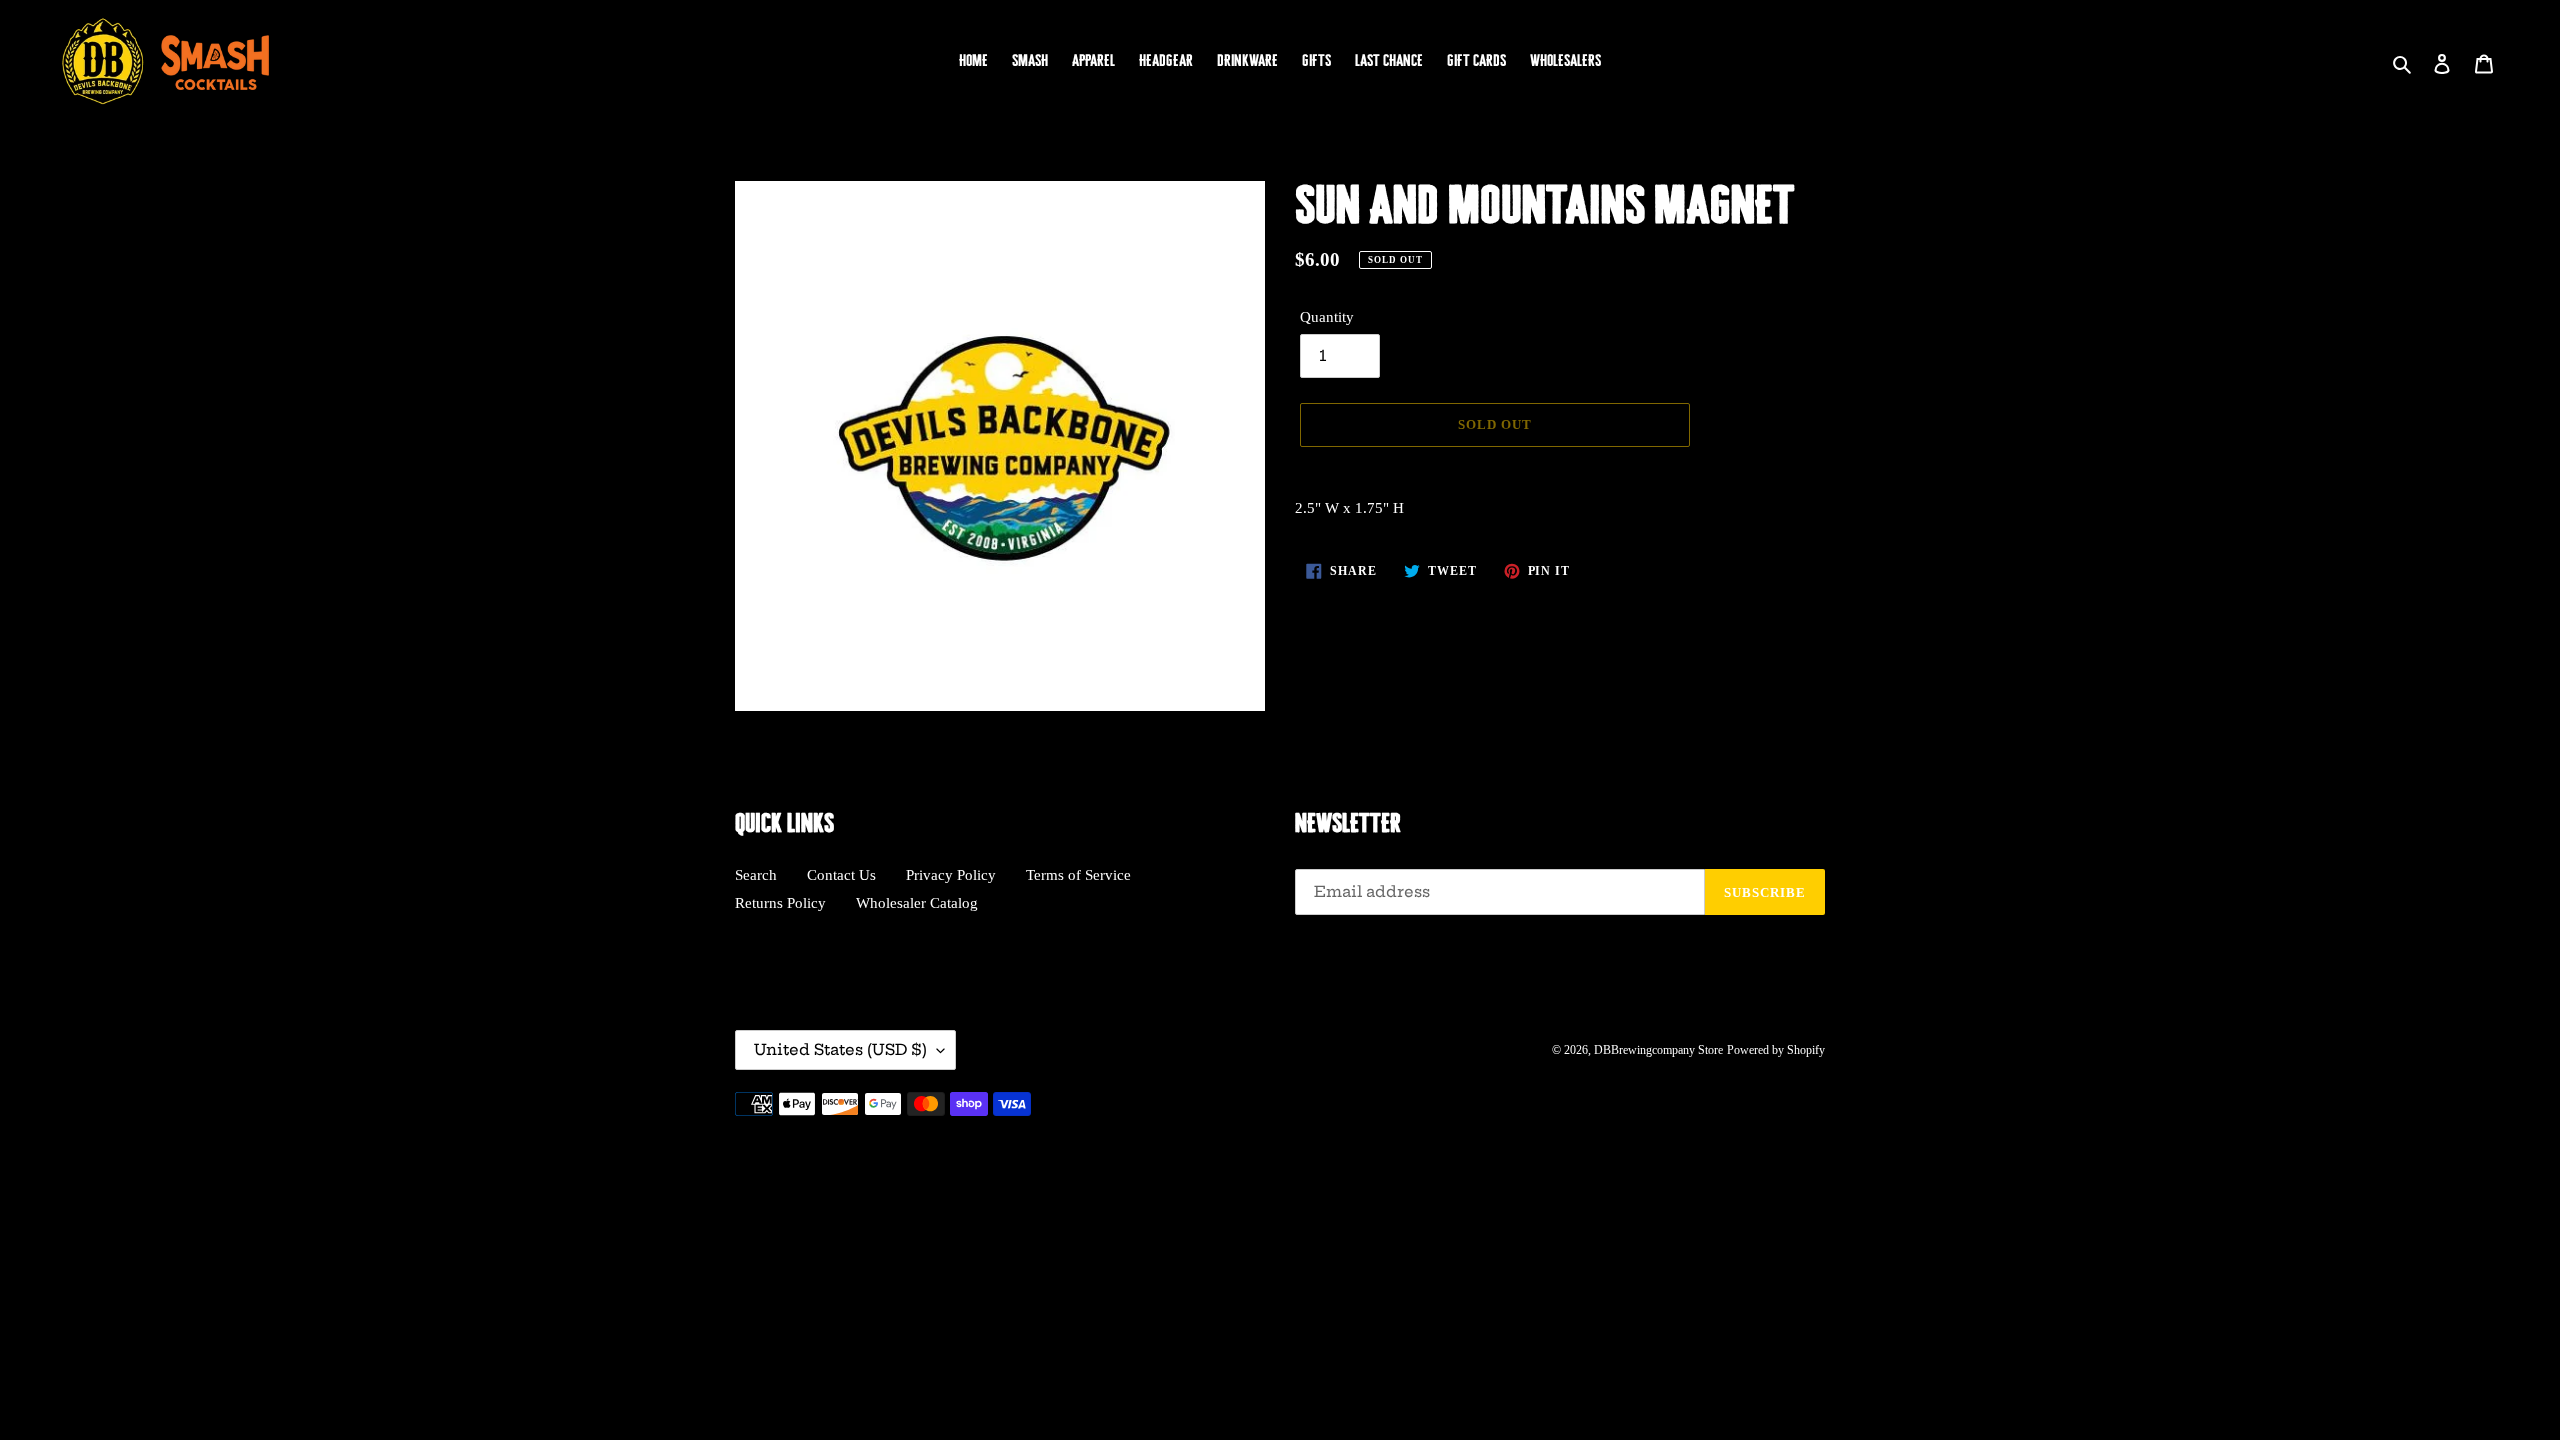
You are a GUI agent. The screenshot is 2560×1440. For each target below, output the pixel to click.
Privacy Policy (951, 875)
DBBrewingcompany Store (1658, 1050)
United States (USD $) (840, 1049)
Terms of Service (1078, 875)
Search (756, 875)
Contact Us (841, 875)
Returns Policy (780, 903)
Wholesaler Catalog (917, 903)
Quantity (1327, 317)
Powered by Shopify (1776, 1050)
